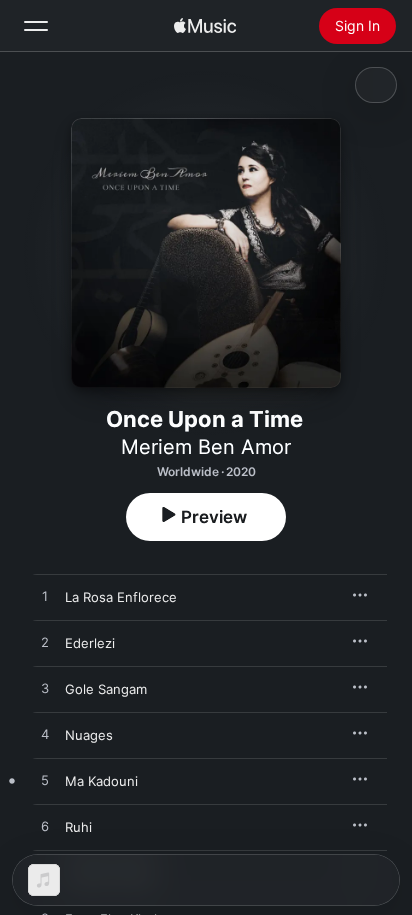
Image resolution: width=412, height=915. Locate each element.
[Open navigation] (36, 26)
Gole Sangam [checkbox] (106, 689)
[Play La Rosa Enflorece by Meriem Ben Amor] (45, 597)
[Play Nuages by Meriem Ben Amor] (45, 735)
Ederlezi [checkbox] (90, 643)
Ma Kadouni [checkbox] (101, 781)
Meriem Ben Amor (206, 447)
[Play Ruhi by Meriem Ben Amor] (45, 827)
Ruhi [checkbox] (78, 827)
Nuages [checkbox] (89, 735)
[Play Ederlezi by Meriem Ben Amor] (45, 643)
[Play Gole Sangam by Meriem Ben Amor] (45, 689)
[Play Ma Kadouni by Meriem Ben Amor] (45, 781)
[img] (205, 26)
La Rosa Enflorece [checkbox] (121, 597)
